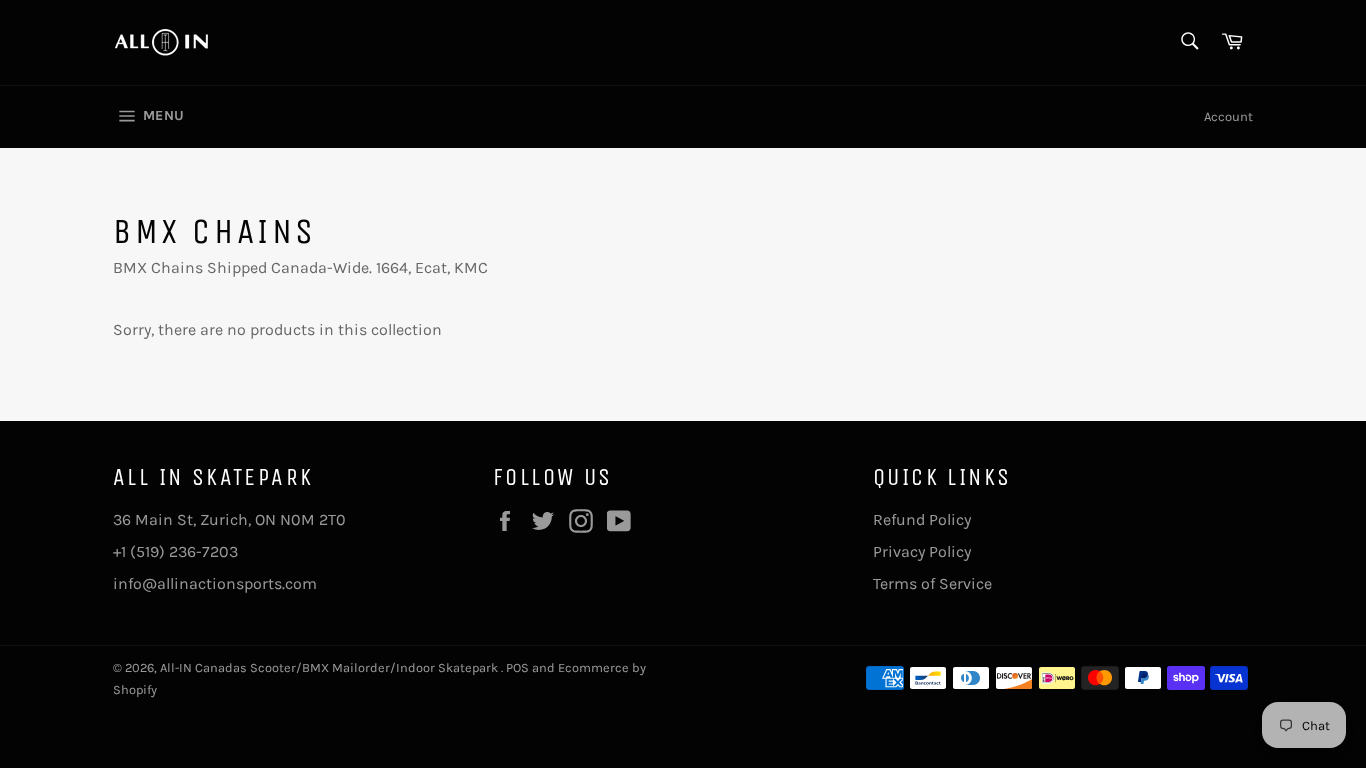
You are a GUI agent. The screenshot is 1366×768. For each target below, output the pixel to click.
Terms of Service (932, 583)
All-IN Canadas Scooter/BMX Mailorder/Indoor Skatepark (330, 667)
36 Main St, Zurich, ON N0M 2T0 (229, 519)
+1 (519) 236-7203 (175, 551)
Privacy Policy (922, 551)
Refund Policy (922, 519)
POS (517, 667)
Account (1228, 116)
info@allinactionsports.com (215, 583)
